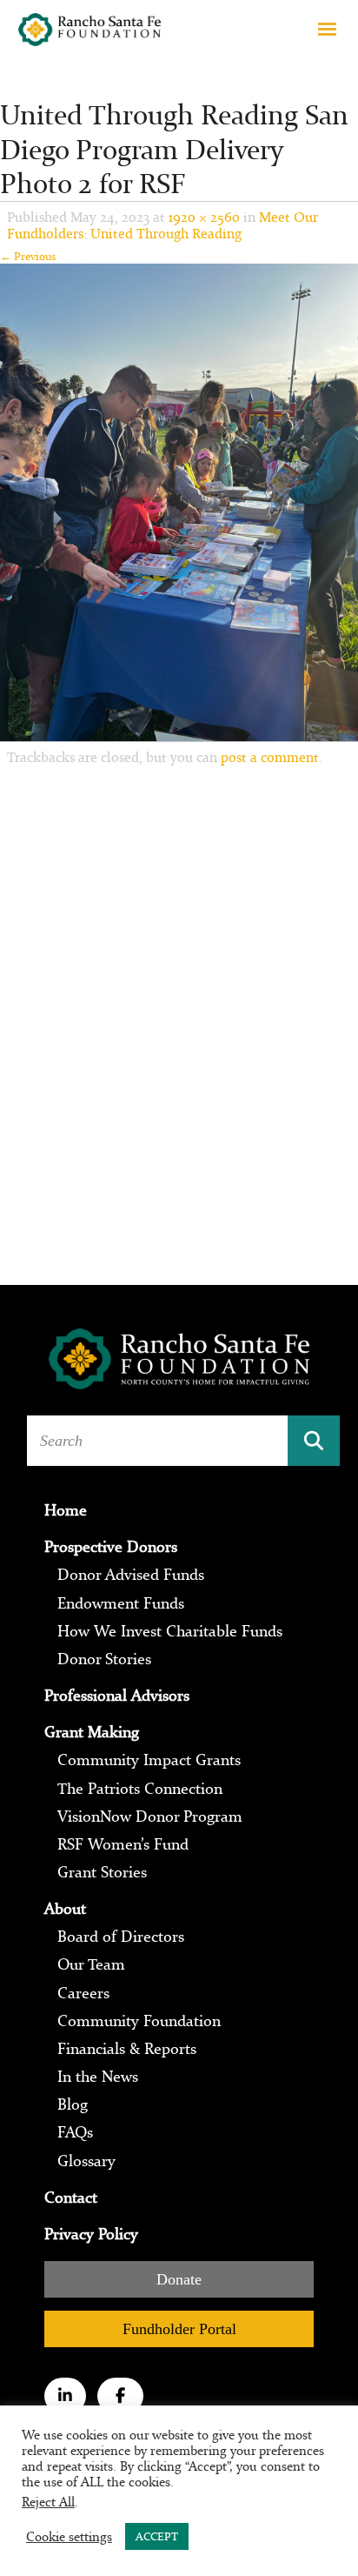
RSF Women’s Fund (123, 1844)
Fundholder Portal (179, 2329)
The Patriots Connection (140, 1789)
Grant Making (92, 1732)
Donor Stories (104, 1659)
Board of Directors (121, 1937)
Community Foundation (139, 2021)
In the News (98, 2077)
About (65, 1909)
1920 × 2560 (204, 217)
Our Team (91, 1964)
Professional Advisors (117, 1696)
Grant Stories (102, 1872)
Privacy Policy (91, 2234)
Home (66, 1510)
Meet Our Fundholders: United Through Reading (162, 225)
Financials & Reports (127, 2049)
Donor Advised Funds (131, 1575)
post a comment (270, 757)
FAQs (75, 2132)
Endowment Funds (121, 1603)
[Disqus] (179, 1008)
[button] (327, 28)
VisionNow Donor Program (150, 1817)
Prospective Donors (111, 1547)
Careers (83, 1993)
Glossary (86, 2161)
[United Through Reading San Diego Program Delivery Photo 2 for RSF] (179, 502)
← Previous (28, 256)
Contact (71, 2198)
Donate (179, 2279)
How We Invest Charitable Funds (170, 1631)
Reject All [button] (48, 2502)
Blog (73, 2104)
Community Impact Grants (149, 1760)
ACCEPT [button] (157, 2536)
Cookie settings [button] (69, 2537)
